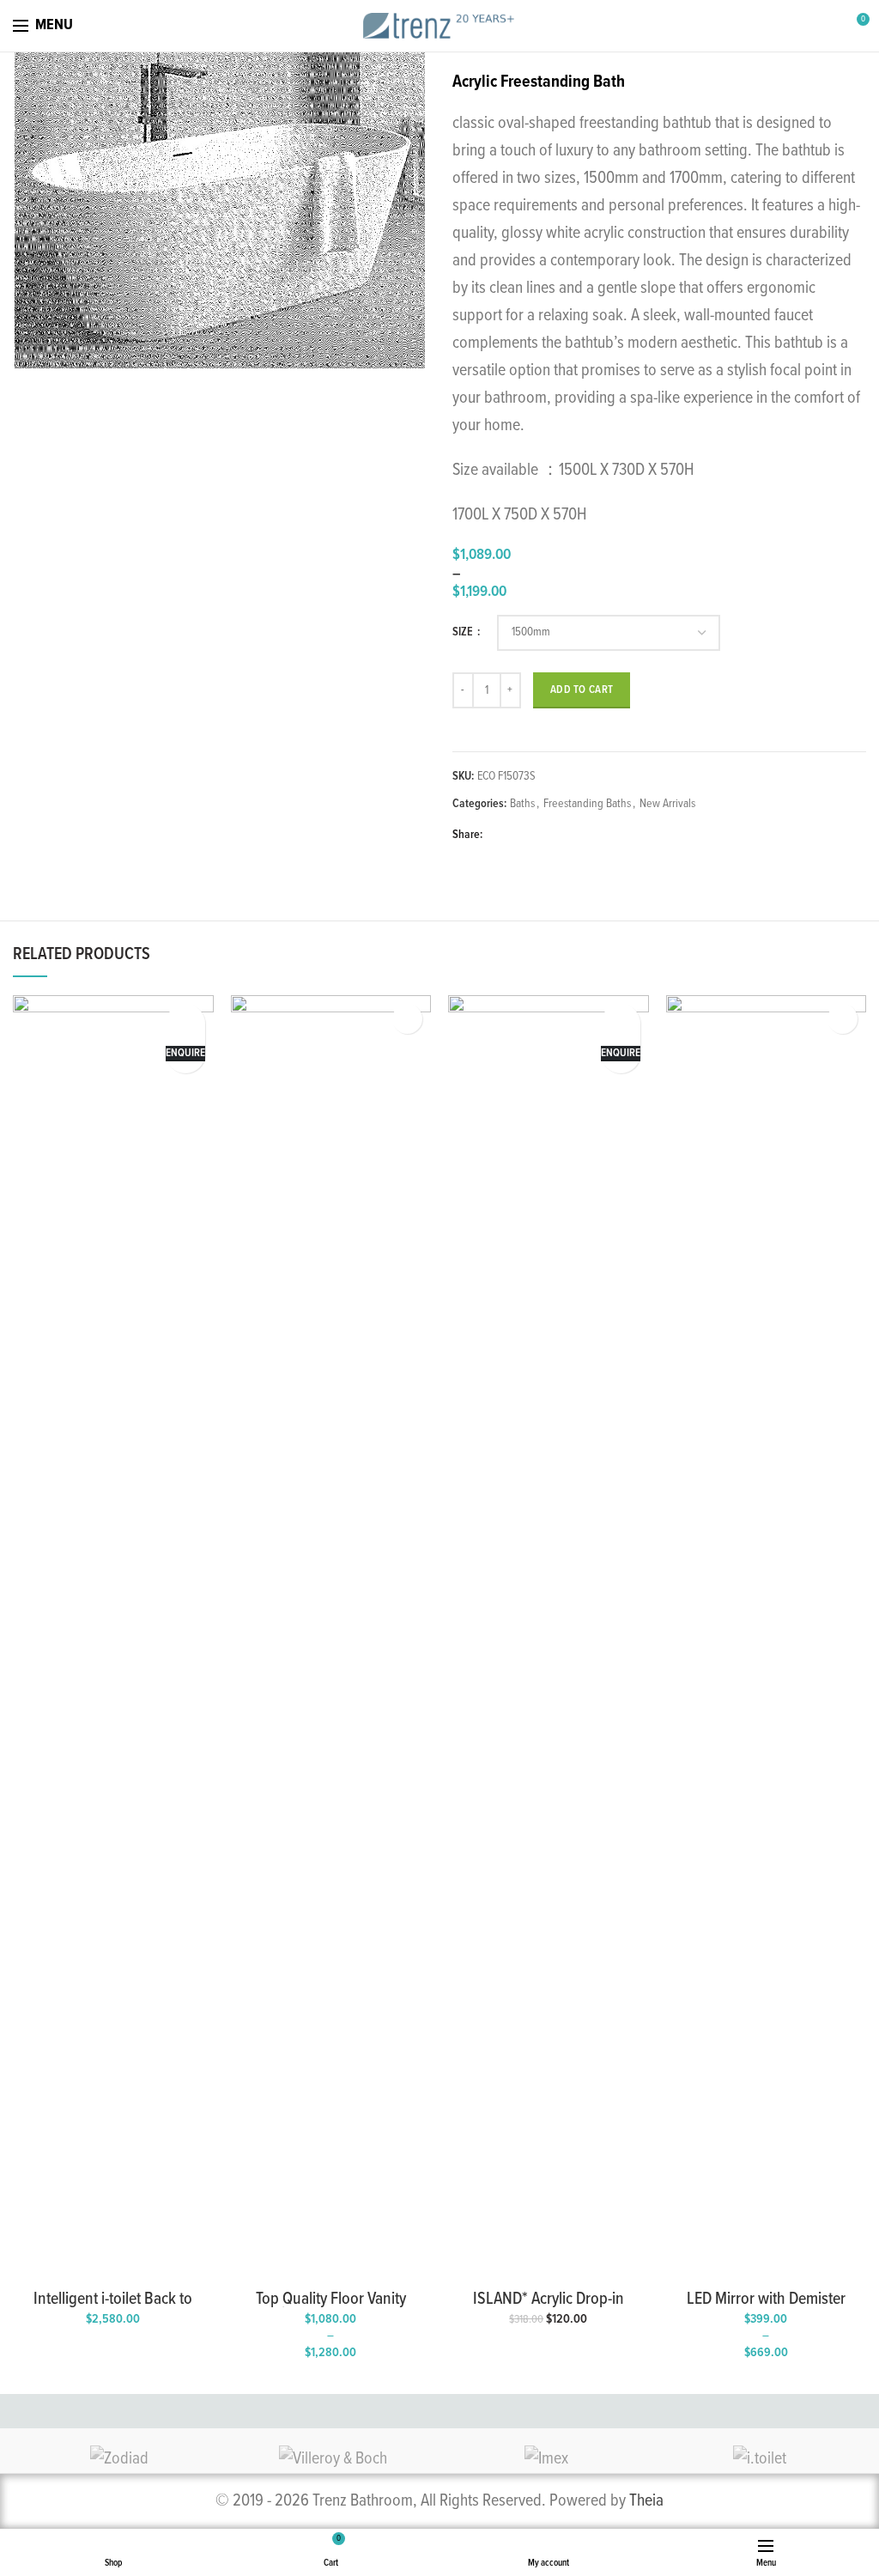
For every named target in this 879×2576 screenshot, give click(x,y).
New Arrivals (667, 804)
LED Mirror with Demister (766, 2300)
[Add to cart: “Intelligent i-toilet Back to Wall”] (185, 1019)
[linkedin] (558, 835)
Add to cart (582, 690)
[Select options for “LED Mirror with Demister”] (843, 1019)
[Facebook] (499, 835)
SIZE (464, 632)
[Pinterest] (539, 835)
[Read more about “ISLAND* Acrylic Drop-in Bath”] (620, 1019)
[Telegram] (578, 835)
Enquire (185, 1053)
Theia (646, 2501)
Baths (522, 804)
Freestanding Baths (587, 804)
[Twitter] (519, 835)
